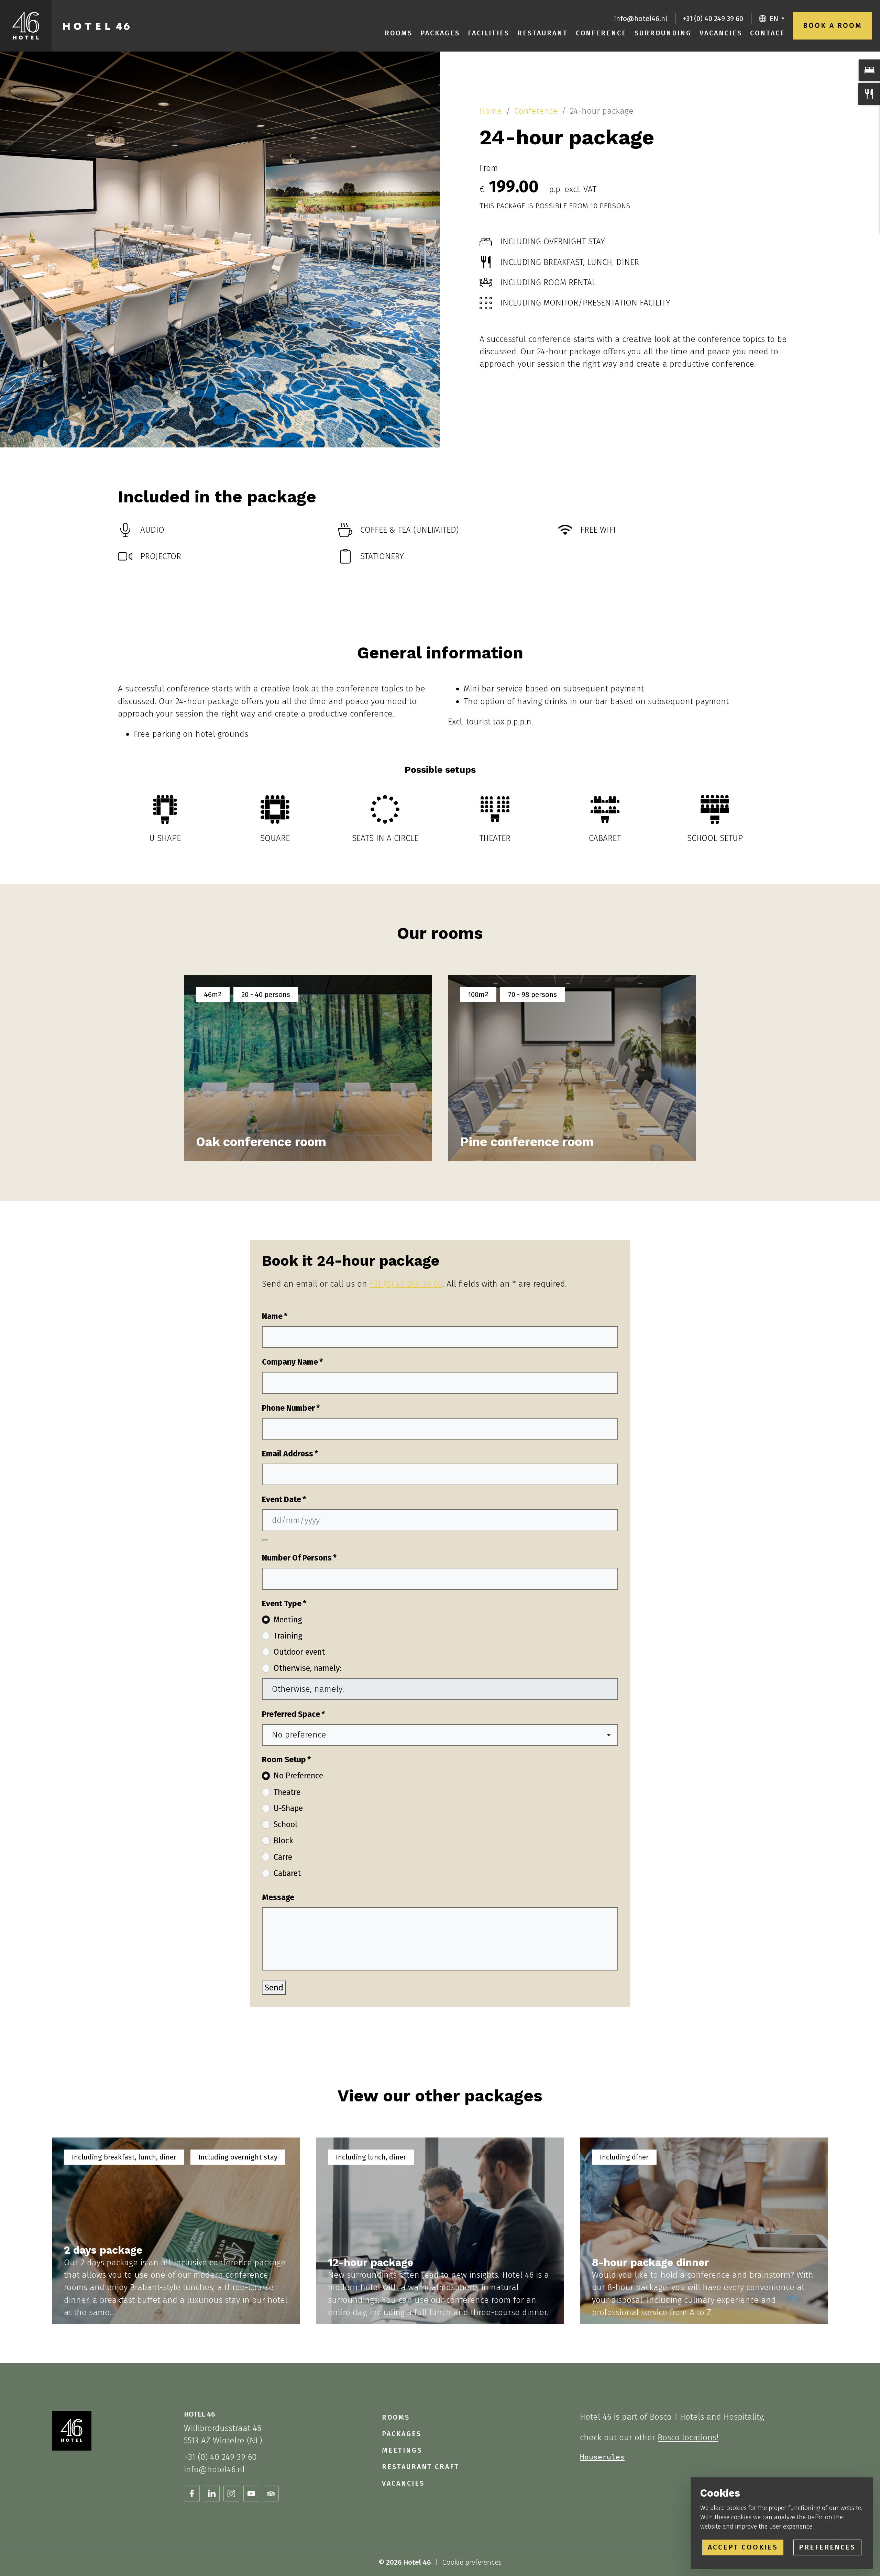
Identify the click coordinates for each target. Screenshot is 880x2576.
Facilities (489, 33)
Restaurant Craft (421, 2467)
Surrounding (663, 33)
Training (288, 1636)
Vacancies (721, 33)
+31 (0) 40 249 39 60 (713, 19)
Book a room (832, 25)
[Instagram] (231, 2494)
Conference (601, 33)
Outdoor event (299, 1652)
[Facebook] (192, 2494)
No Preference (298, 1776)
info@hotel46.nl (641, 19)
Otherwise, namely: (307, 1668)
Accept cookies (743, 2547)
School (285, 1824)
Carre (283, 1857)
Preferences (827, 2547)
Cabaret (287, 1873)
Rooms (399, 33)
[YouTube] (251, 2494)
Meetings (402, 2450)
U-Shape (288, 1808)
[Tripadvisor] (271, 2494)
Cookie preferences (472, 2562)
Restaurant (542, 33)
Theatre (287, 1792)
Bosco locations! (688, 2437)
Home (491, 111)
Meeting (288, 1620)
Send (274, 1987)
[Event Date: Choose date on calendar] (265, 1540)
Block (283, 1841)
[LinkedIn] (212, 2494)
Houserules (602, 2457)
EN (774, 19)
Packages (440, 33)
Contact (768, 33)
